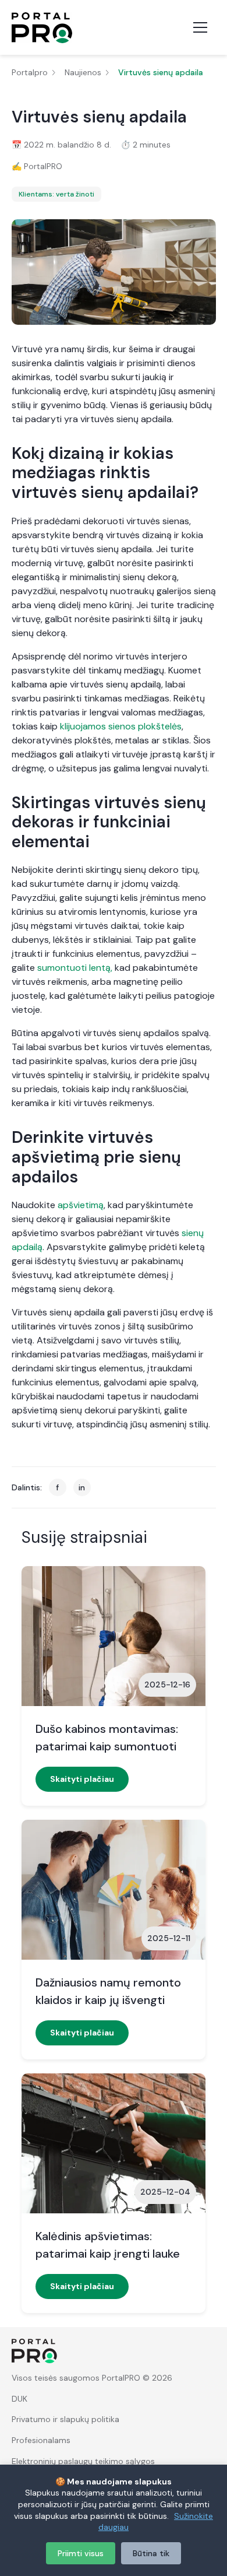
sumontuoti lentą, (75, 968)
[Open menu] (200, 27)
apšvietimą (81, 1205)
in (82, 1487)
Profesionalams (41, 2440)
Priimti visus (81, 2553)
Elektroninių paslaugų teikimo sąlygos (83, 2461)
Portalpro (30, 72)
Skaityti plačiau (82, 1779)
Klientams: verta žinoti (56, 194)
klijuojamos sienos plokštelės (121, 726)
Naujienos (83, 72)
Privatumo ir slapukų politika (65, 2419)
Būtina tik (151, 2553)
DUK (19, 2399)
